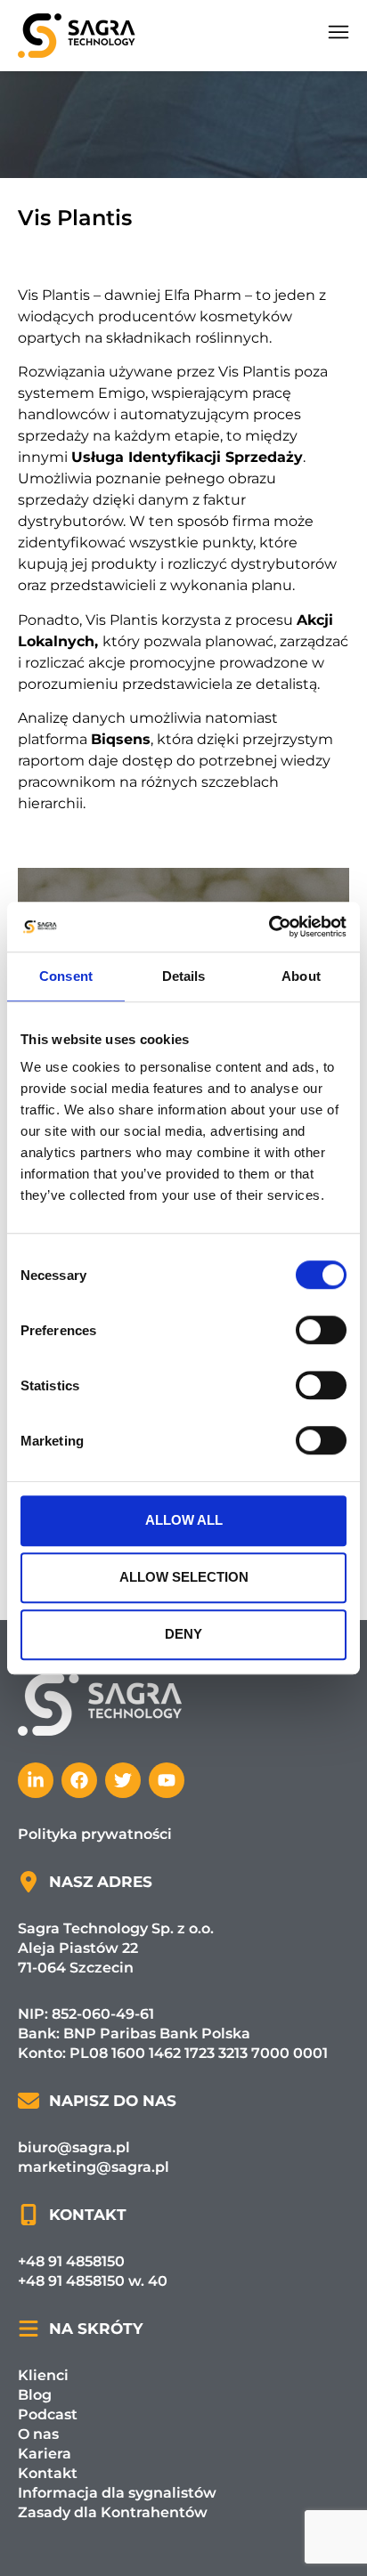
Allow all (184, 1520)
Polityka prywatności (95, 1834)
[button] (338, 36)
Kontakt (48, 2473)
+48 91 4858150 (71, 2261)
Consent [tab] (66, 976)
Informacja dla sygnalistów (117, 2493)
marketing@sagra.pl (94, 2167)
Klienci (43, 2375)
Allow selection (184, 1577)
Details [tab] (184, 976)
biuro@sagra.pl (74, 2147)
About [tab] (301, 976)
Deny (183, 1634)
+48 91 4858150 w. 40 (93, 2281)
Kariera (45, 2454)
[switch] (321, 1330)
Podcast (48, 2414)
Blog (35, 2395)
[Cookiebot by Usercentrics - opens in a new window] (269, 927)
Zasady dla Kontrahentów (113, 2512)
